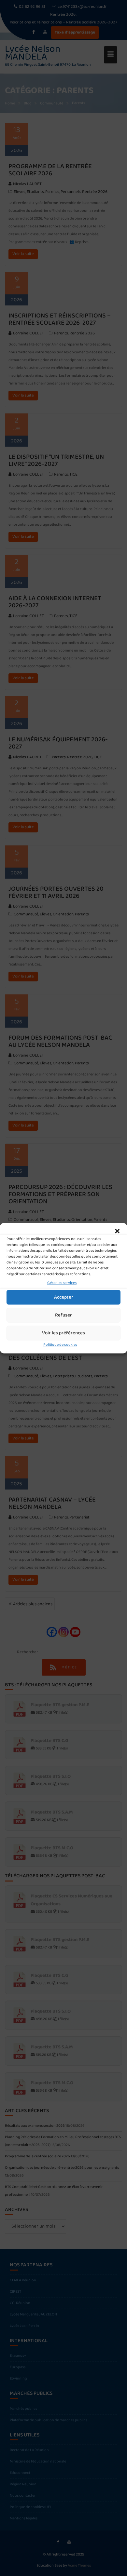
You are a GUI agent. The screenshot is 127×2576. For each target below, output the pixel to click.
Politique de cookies (60, 1344)
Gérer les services (62, 1282)
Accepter (64, 1297)
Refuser (63, 1315)
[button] (117, 1231)
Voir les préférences (63, 1333)
